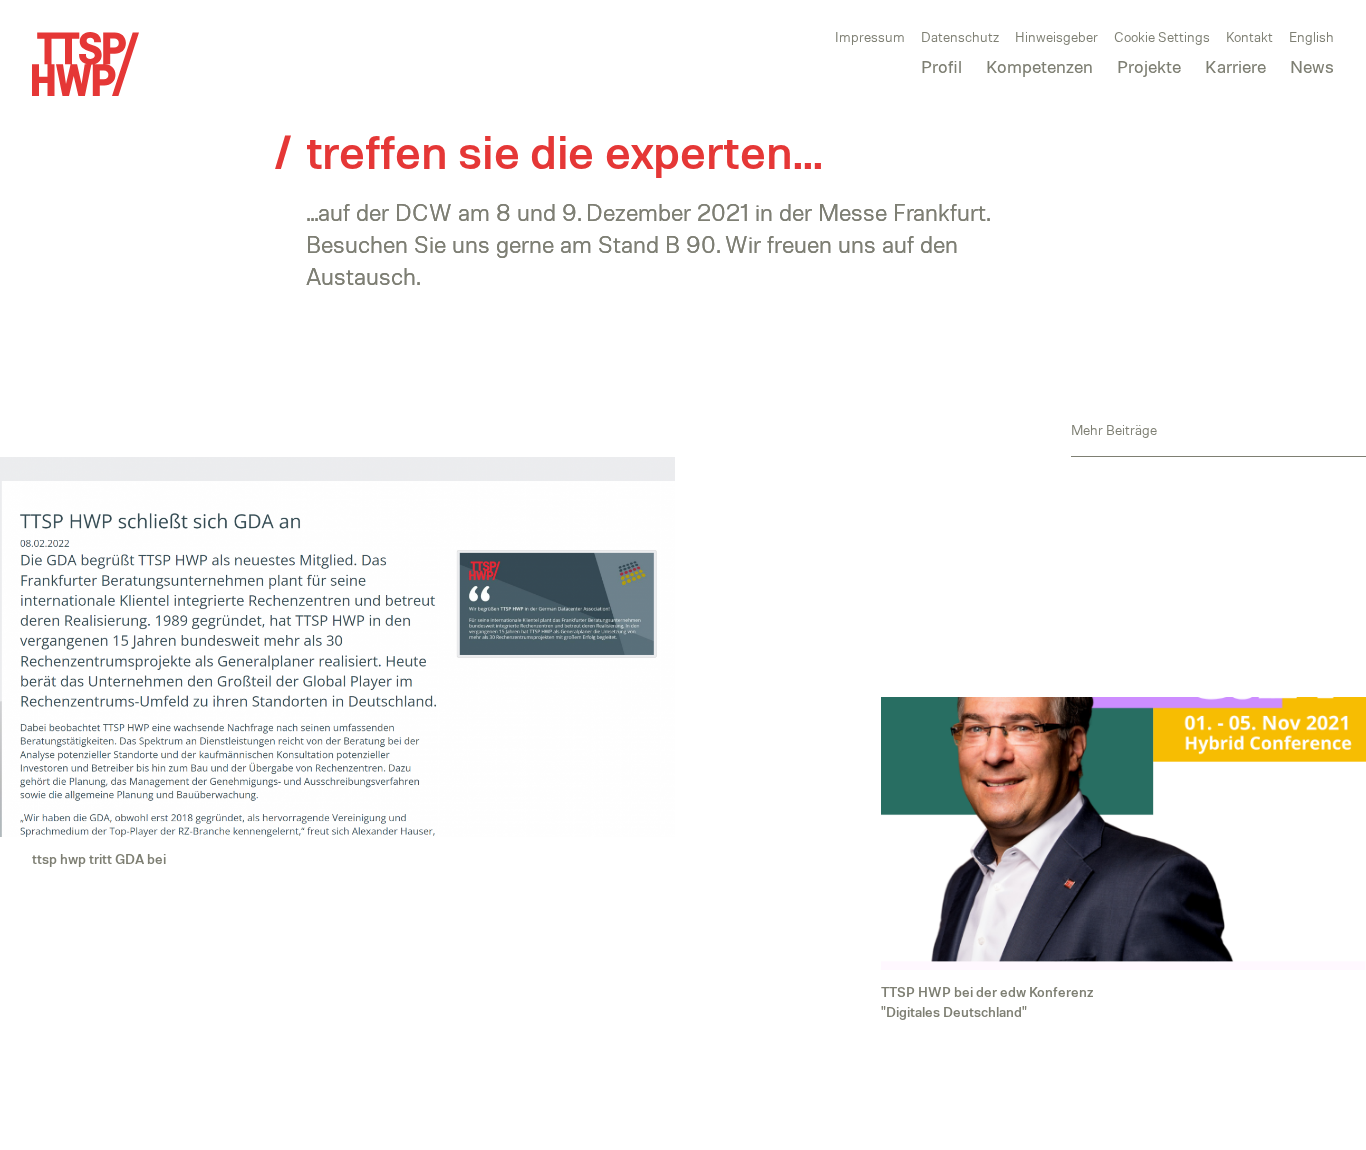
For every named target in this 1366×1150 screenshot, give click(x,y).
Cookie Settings (1162, 36)
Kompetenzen (1039, 66)
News (1312, 66)
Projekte (1149, 66)
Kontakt (1249, 36)
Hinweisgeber (1056, 36)
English (1311, 36)
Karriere (1235, 66)
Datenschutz (960, 36)
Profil (941, 66)
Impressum (870, 36)
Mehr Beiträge (1114, 429)
